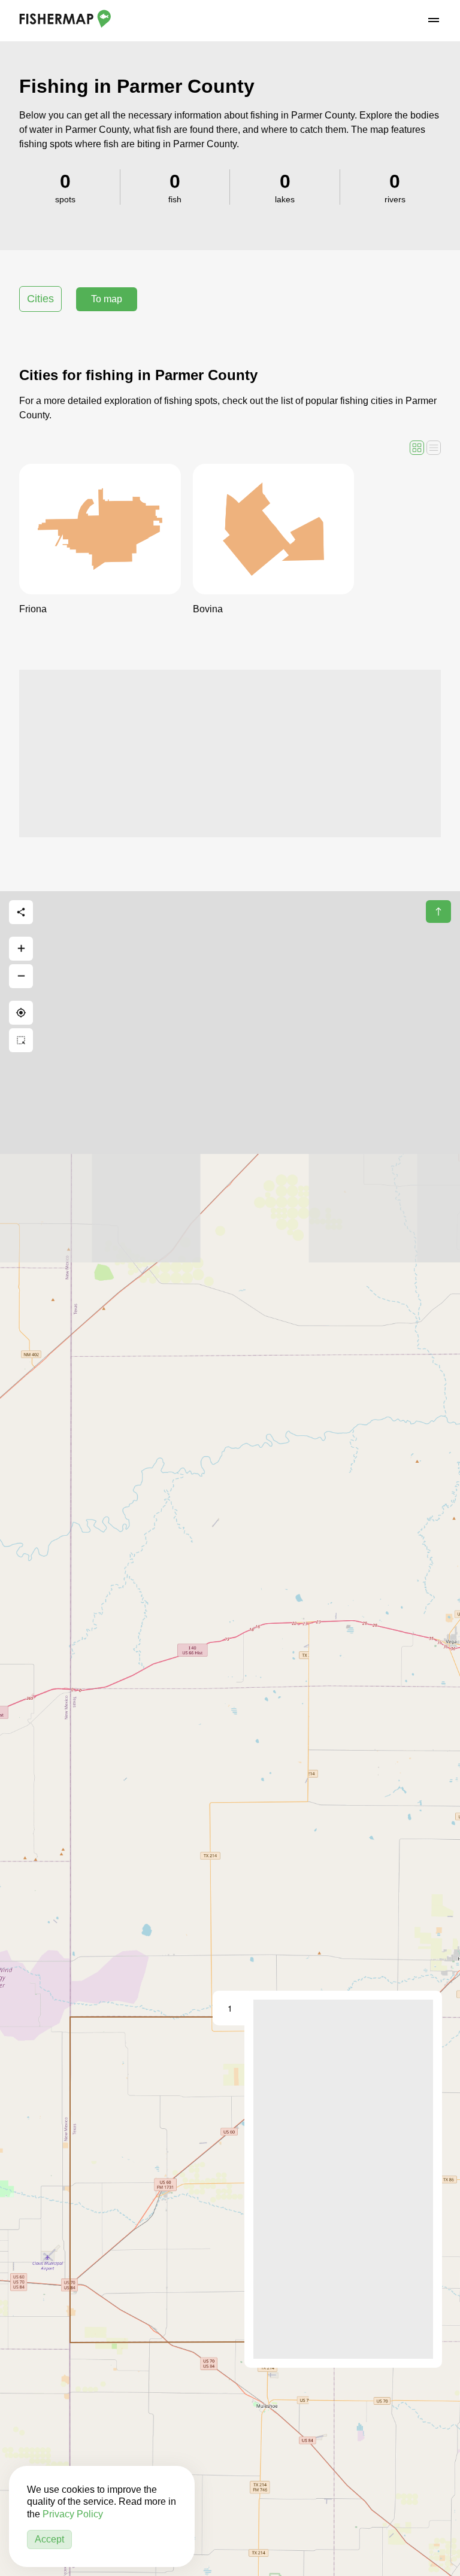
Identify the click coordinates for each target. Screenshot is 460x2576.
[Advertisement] (230, 754)
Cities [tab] (40, 299)
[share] (21, 912)
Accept (49, 2539)
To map (107, 299)
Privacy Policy (73, 2514)
